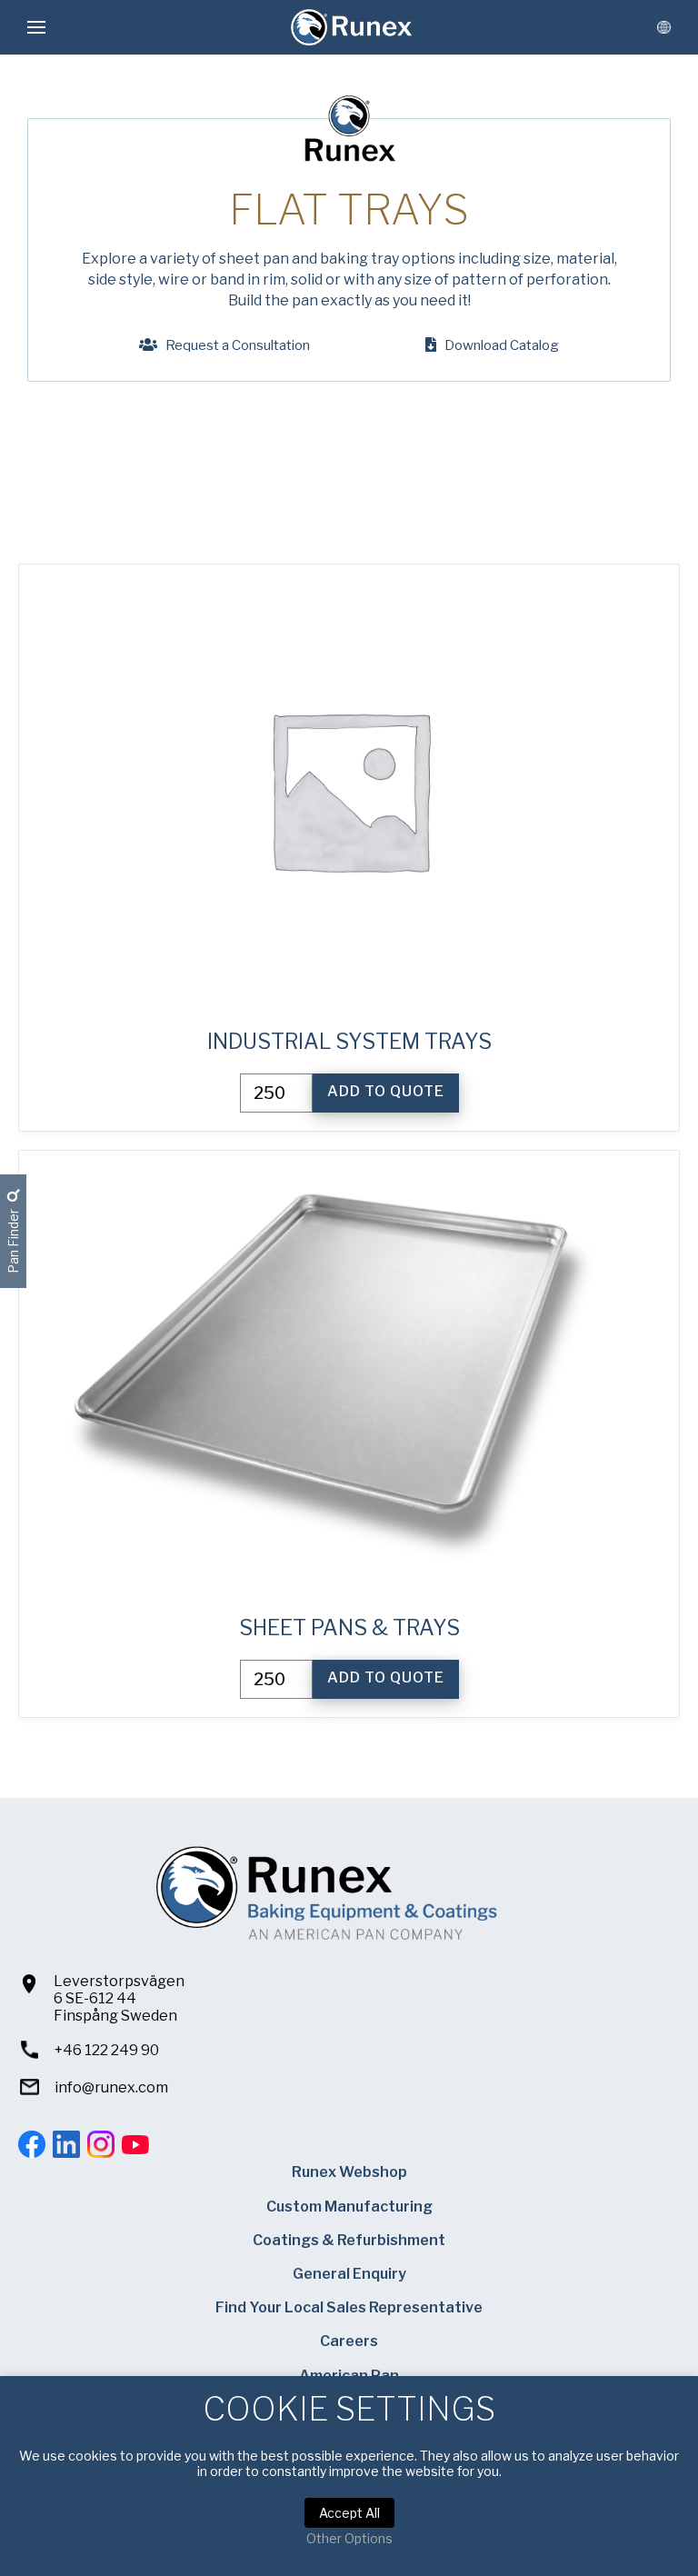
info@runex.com (111, 2087)
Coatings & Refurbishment (349, 2240)
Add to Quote (386, 1091)
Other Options (349, 2538)
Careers (349, 2341)
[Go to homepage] (351, 27)
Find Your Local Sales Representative (349, 2307)
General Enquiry (349, 2274)
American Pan (349, 2376)
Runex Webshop (349, 2172)
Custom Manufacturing (349, 2207)
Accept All (349, 2513)
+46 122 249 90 (107, 2050)
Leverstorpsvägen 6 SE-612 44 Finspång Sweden (119, 1998)
